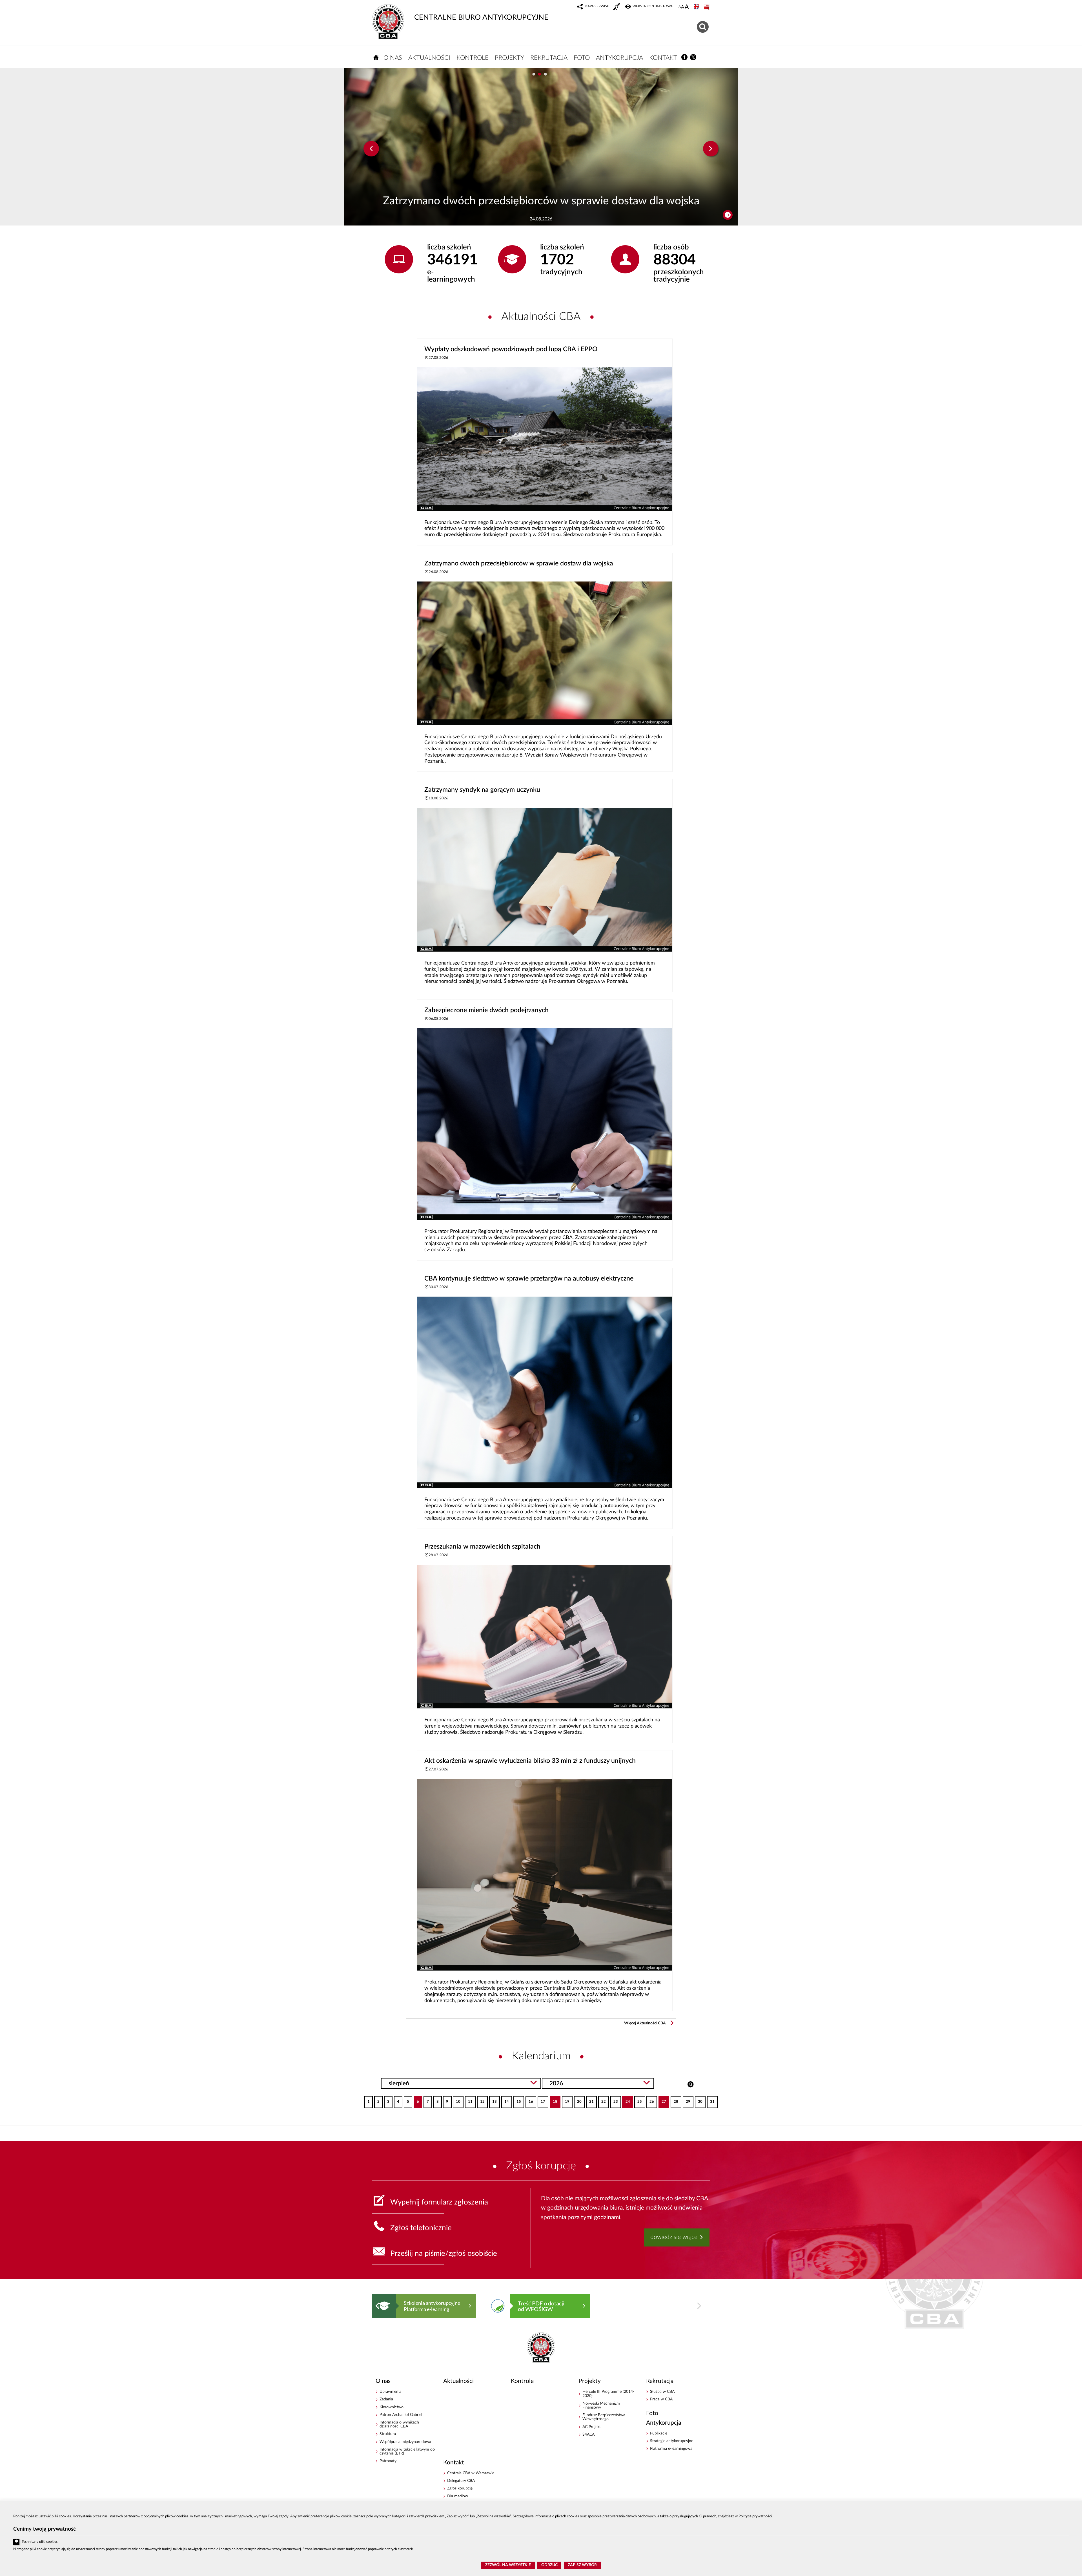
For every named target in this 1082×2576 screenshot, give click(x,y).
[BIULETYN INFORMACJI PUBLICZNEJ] (707, 7)
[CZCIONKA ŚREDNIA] (683, 7)
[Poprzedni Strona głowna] (377, 2306)
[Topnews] (371, 149)
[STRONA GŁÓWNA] (376, 57)
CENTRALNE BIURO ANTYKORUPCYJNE (481, 17)
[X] (693, 57)
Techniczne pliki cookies (40, 2542)
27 (662, 2100)
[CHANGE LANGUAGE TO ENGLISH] (697, 7)
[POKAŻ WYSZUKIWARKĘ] (703, 26)
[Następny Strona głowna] (699, 2306)
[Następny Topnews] (711, 149)
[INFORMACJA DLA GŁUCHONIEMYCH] (617, 7)
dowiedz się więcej (675, 2237)
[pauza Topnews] (728, 215)
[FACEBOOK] (685, 57)
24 (626, 2100)
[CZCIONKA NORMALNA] (680, 7)
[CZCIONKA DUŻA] (687, 7)
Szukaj (690, 2084)
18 (554, 2100)
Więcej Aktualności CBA (645, 2023)
